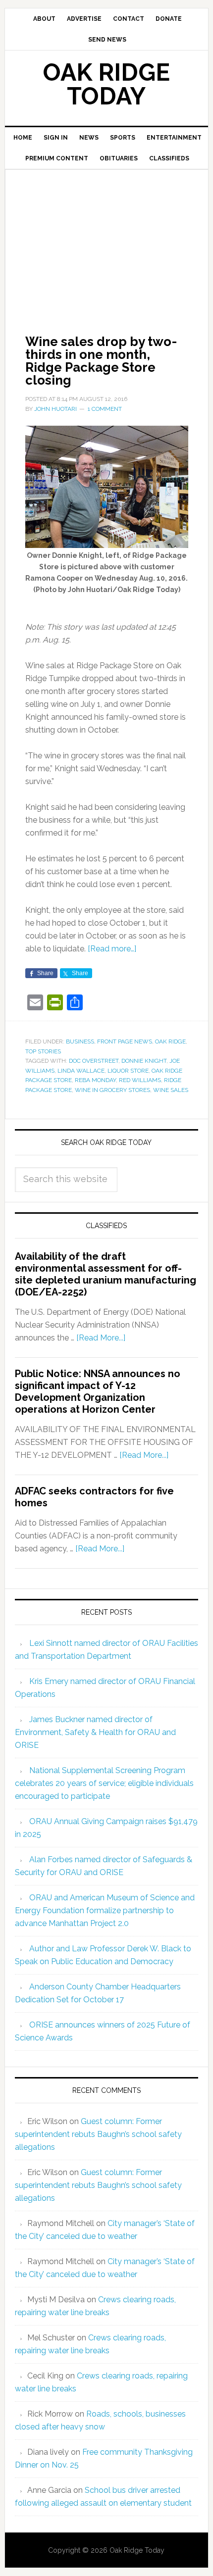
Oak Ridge (170, 1041)
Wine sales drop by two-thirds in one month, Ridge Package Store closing (101, 361)
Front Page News (125, 1041)
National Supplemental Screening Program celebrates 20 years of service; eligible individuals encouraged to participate (104, 1783)
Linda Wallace (81, 1071)
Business (80, 1041)
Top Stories (43, 1051)
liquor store (128, 1071)
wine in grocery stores (112, 1090)
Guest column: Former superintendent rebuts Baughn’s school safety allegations (98, 2134)
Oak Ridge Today (106, 84)
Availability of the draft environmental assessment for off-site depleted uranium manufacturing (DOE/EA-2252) (106, 1274)
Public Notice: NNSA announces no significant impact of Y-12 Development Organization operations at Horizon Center (98, 1391)
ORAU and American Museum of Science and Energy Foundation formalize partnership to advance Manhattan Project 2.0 (105, 1910)
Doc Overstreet (94, 1061)
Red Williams (140, 1080)
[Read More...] (101, 1338)
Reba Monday (95, 1080)
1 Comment (105, 409)
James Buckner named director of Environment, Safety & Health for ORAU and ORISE (95, 1732)
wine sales (171, 1090)
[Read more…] (112, 949)
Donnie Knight (144, 1061)
